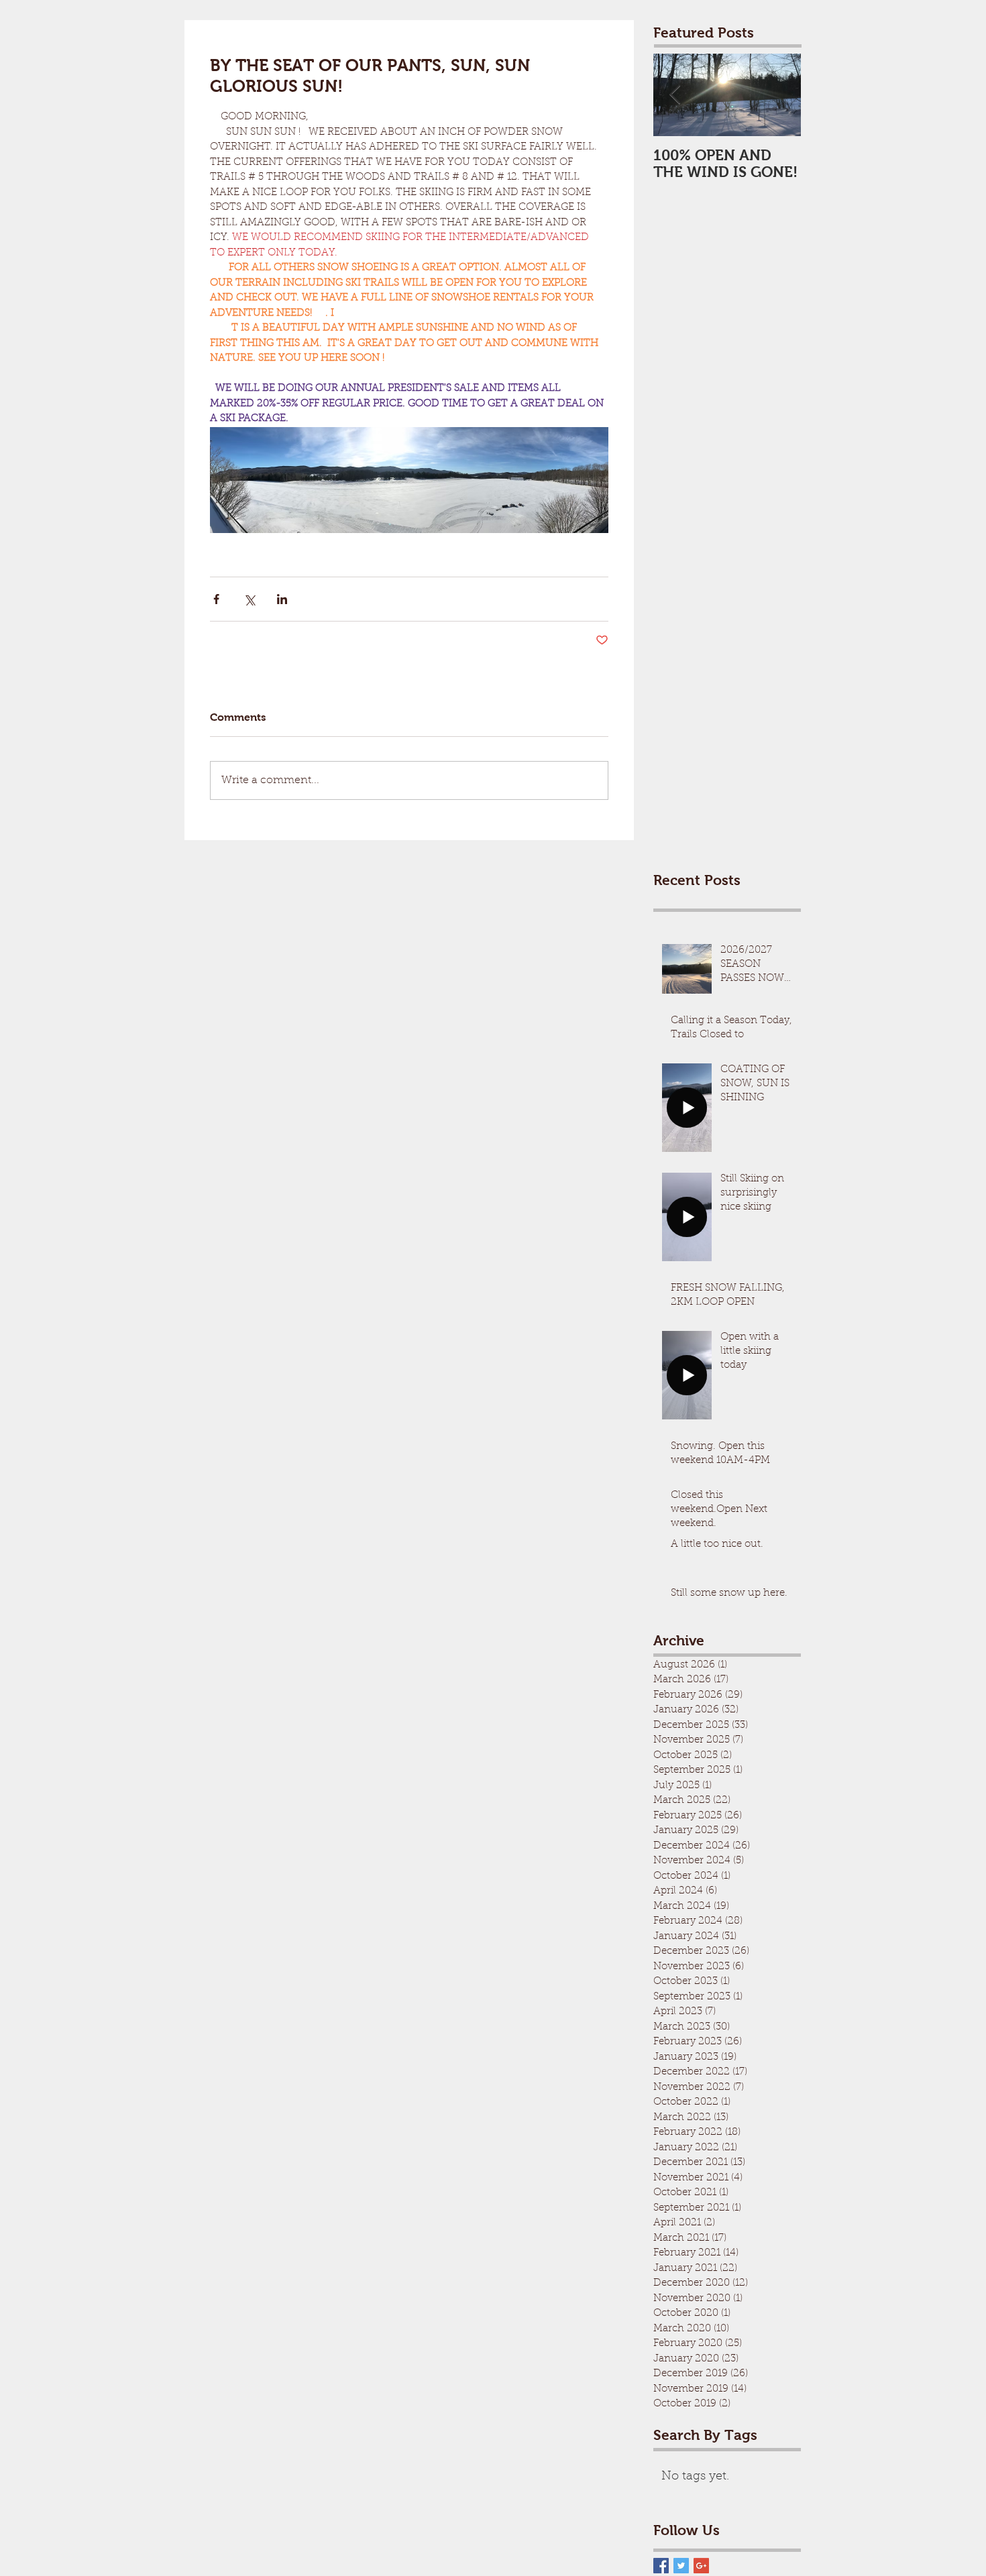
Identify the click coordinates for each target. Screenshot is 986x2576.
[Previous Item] (675, 96)
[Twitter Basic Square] (681, 2566)
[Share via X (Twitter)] (249, 599)
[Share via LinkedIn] (282, 599)
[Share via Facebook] (216, 599)
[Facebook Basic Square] (661, 2566)
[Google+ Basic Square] (701, 2566)
